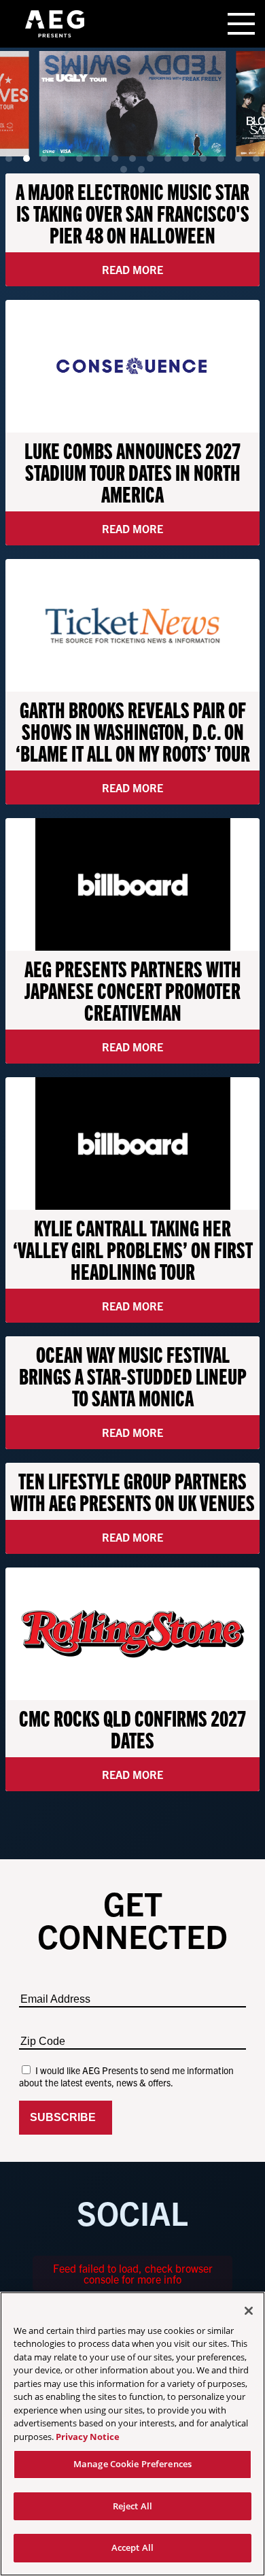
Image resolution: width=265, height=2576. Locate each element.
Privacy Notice (88, 2437)
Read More (132, 269)
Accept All (132, 2547)
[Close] (249, 2311)
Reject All (132, 2506)
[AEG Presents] (54, 24)
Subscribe (66, 2117)
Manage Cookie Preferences (132, 2464)
